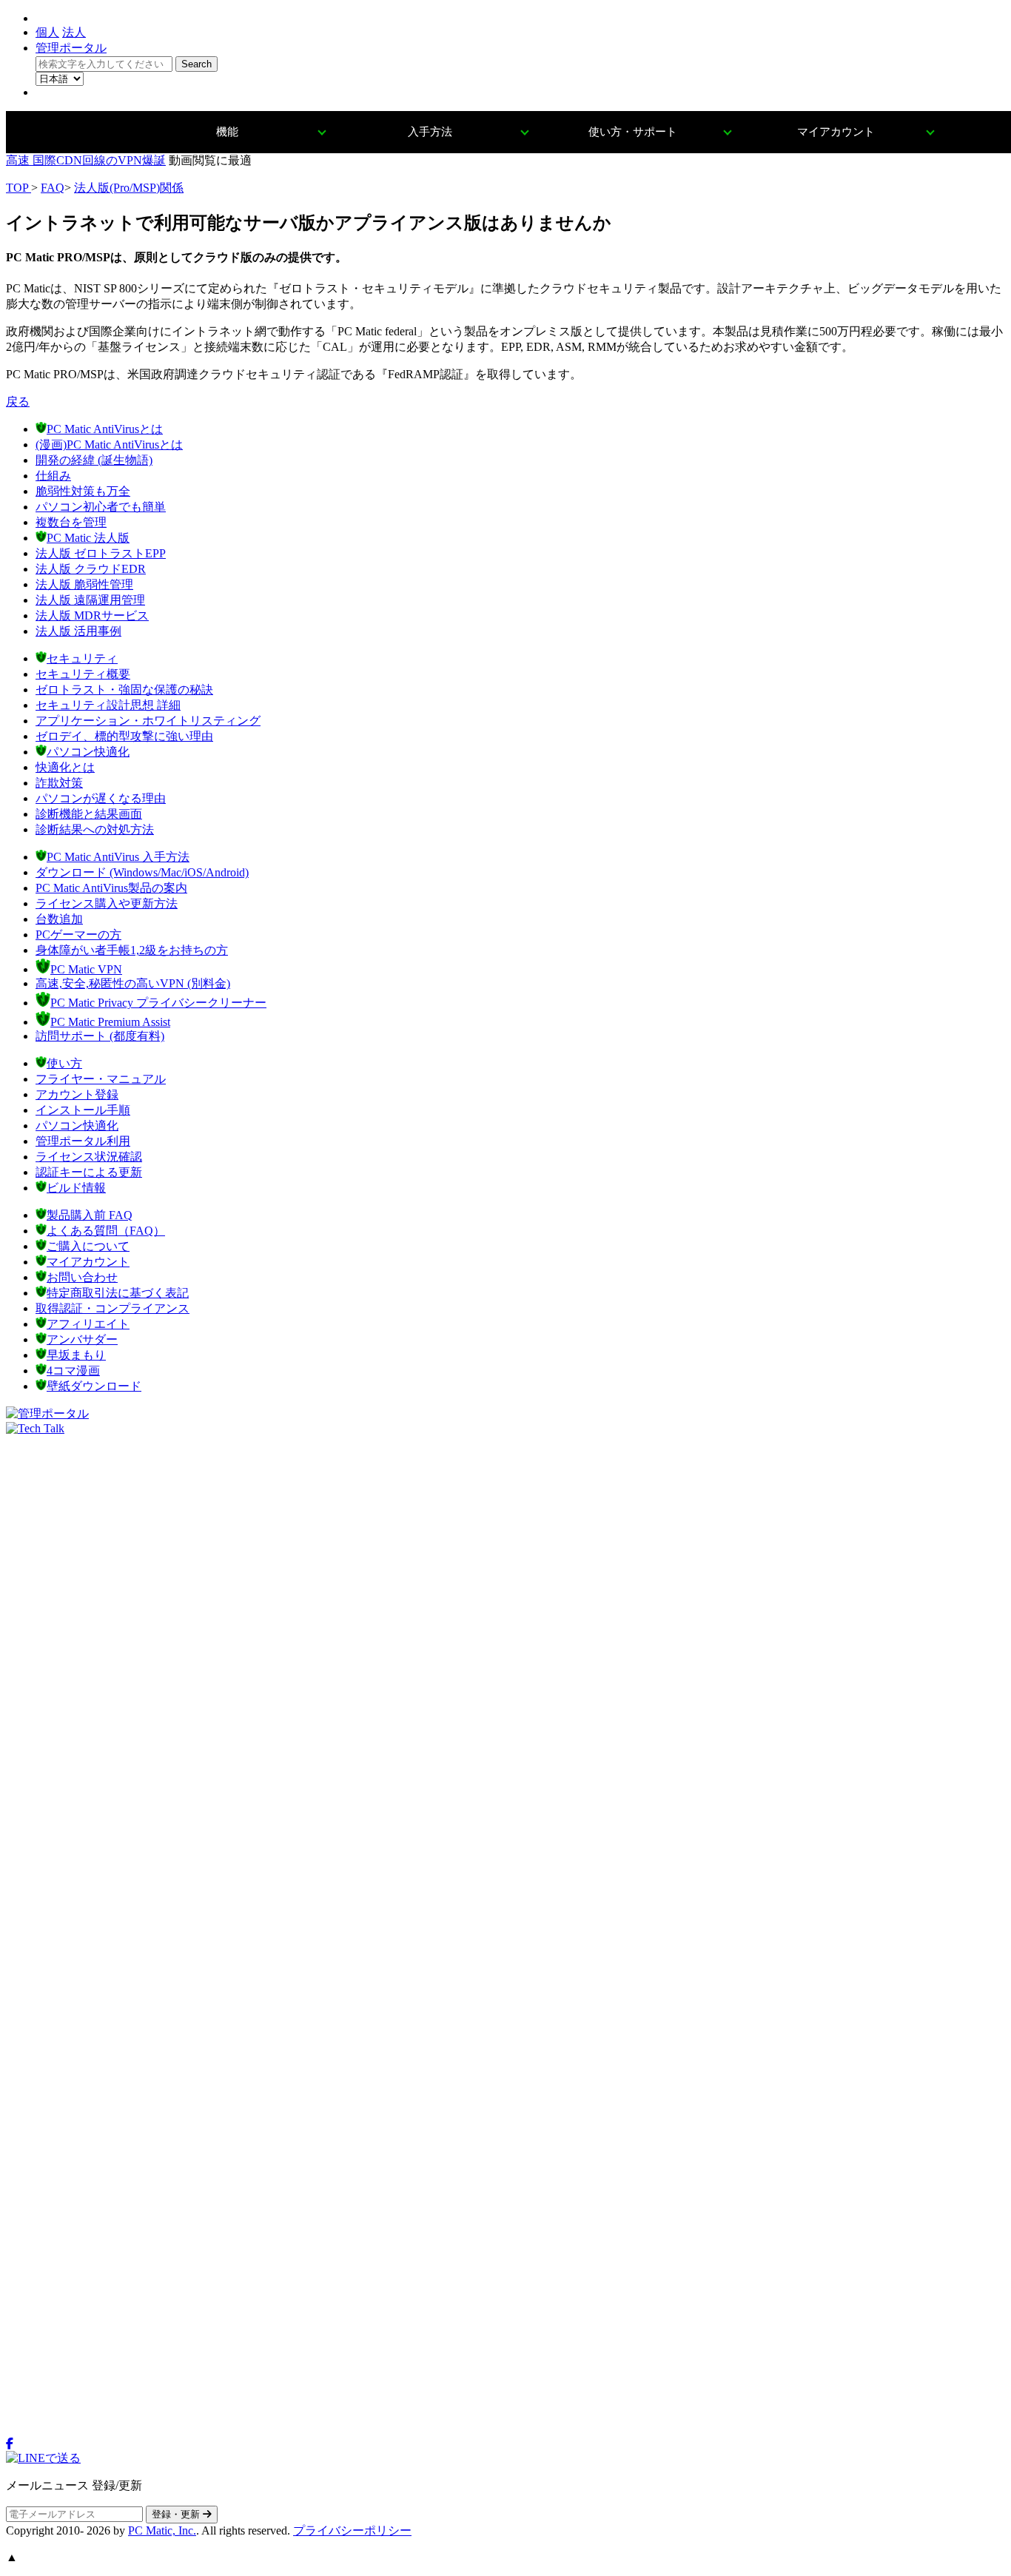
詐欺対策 (59, 783)
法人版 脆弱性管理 (84, 584)
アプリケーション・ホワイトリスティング (148, 721)
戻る (18, 402)
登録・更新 (177, 2514)
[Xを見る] (505, 2431)
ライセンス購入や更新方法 (107, 903)
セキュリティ (82, 658)
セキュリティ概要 (83, 674)
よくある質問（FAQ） (106, 1231)
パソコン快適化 (88, 752)
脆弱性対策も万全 (83, 491)
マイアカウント (836, 132)
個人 (47, 32)
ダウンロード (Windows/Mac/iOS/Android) (142, 872)
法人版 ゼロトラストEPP (101, 553)
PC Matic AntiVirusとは (105, 429)
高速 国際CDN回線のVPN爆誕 (86, 160)
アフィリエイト (88, 1324)
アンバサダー (82, 1339)
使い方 (64, 1063)
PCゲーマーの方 (78, 935)
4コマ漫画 (73, 1371)
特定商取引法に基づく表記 (118, 1293)
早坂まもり (76, 1355)
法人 (74, 32)
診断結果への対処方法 (95, 829)
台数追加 (59, 919)
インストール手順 (83, 1110)
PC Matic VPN (86, 969)
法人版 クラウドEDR (91, 569)
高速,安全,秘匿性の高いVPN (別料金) (133, 983)
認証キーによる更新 (89, 1172)
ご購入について (88, 1246)
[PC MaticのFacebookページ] (10, 2444)
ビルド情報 (76, 1188)
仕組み (53, 476)
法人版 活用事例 (78, 631)
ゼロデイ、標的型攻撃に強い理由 (124, 736)
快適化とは (65, 767)
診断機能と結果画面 (89, 814)
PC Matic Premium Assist (110, 1022)
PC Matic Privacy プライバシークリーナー (158, 1003)
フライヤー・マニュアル (101, 1079)
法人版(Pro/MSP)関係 (129, 188)
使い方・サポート (633, 132)
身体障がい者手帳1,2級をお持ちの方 (132, 950)
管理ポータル (71, 48)
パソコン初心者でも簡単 (101, 507)
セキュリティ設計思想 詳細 (108, 705)
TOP (19, 188)
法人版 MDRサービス (92, 616)
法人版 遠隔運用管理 (90, 600)
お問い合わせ (82, 1277)
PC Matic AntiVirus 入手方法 (118, 857)
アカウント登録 (77, 1094)
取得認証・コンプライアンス (112, 1308)
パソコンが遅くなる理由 (101, 798)
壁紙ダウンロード (94, 1386)
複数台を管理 (71, 522)
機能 (227, 132)
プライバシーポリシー (352, 2530)
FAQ (53, 188)
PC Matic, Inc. (162, 2530)
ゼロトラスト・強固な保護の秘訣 (124, 690)
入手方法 (430, 132)
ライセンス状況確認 (89, 1157)
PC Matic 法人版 (88, 538)
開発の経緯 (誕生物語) (94, 460)
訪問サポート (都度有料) (100, 1036)
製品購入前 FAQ (90, 1215)
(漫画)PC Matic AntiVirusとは (109, 445)
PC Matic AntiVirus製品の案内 (111, 888)
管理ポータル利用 (83, 1141)
